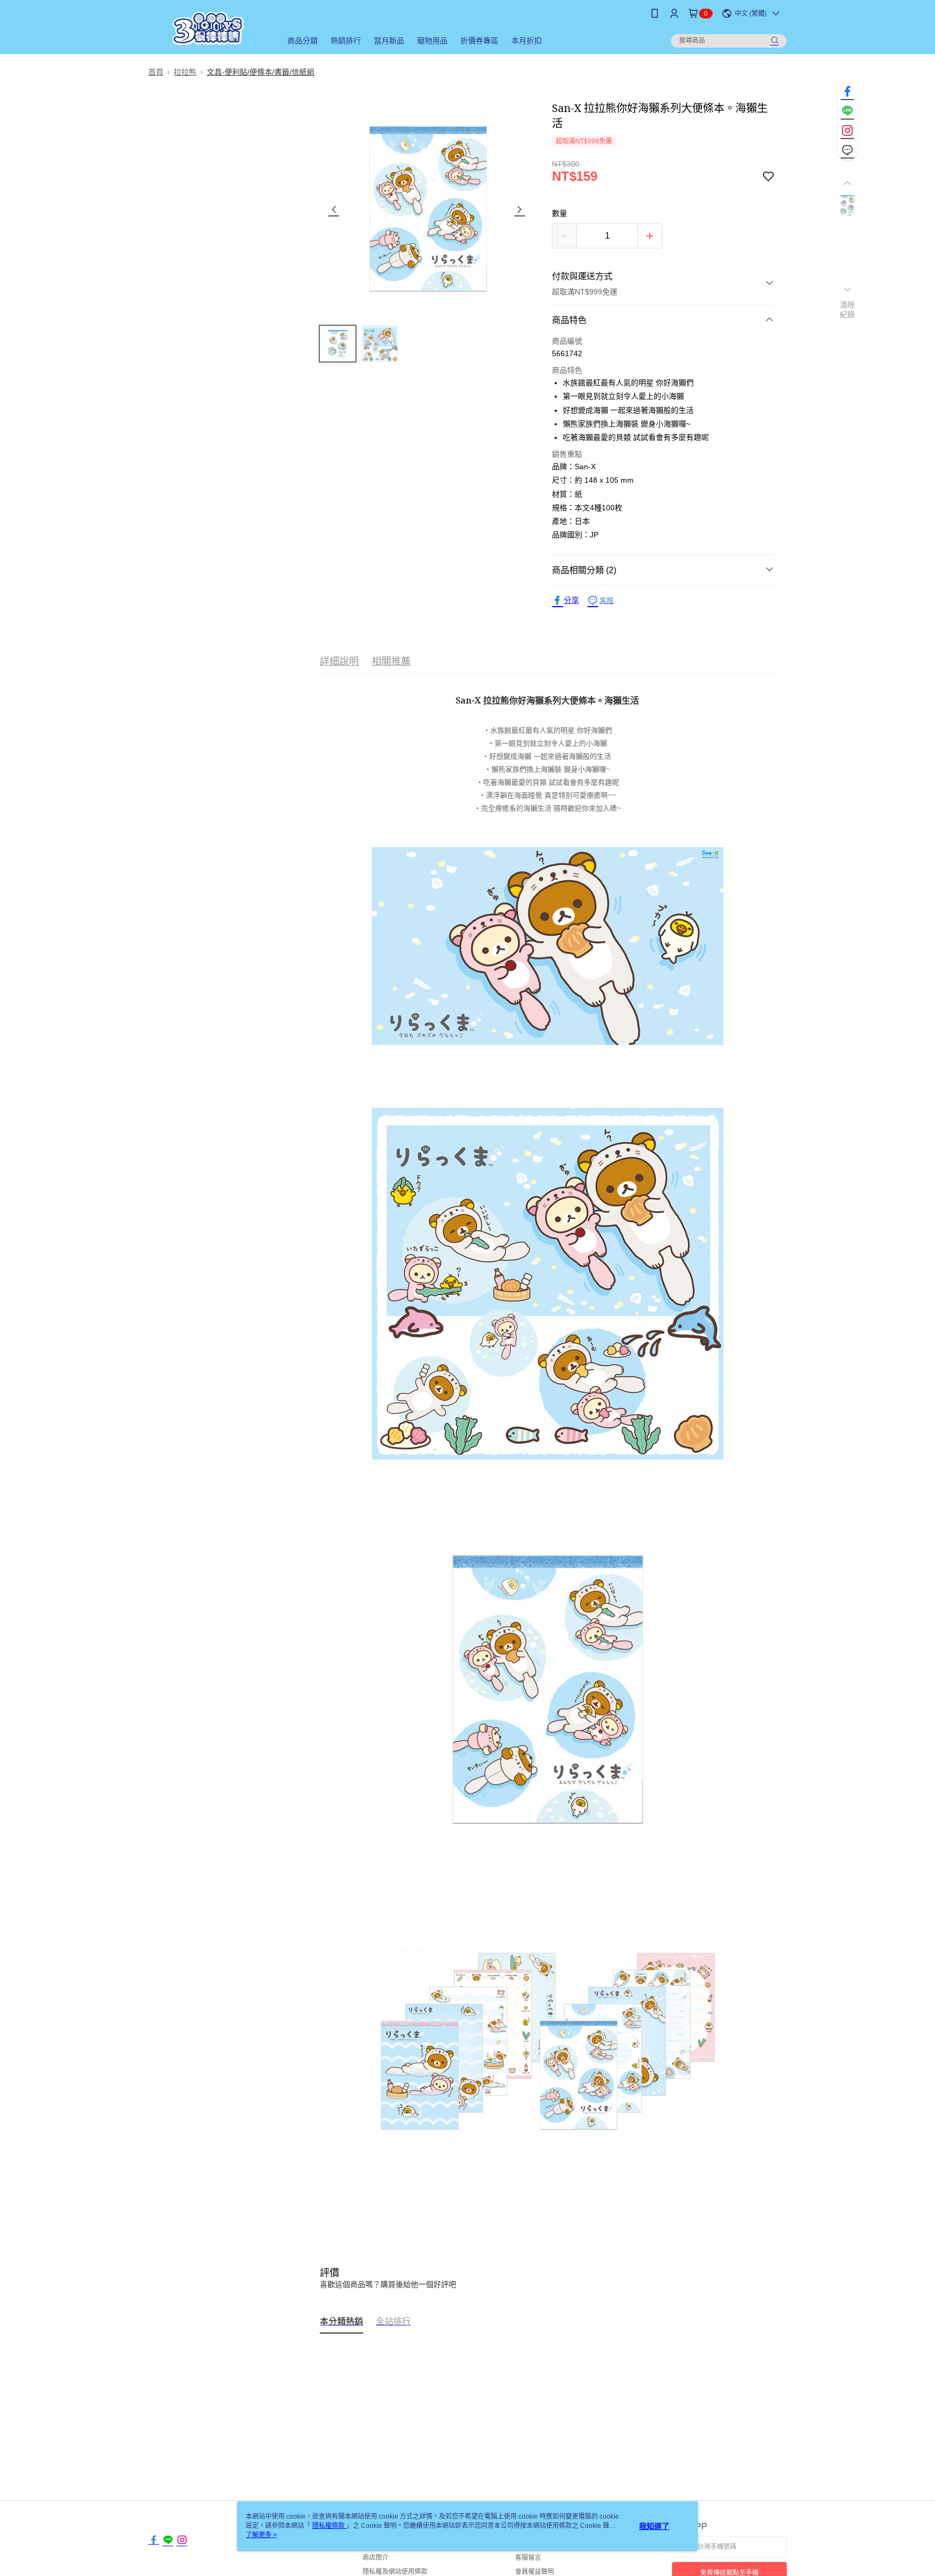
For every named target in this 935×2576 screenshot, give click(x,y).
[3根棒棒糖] (208, 28)
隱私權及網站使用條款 (395, 2572)
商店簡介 (376, 2558)
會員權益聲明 (535, 2572)
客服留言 (528, 2558)
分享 (571, 600)
